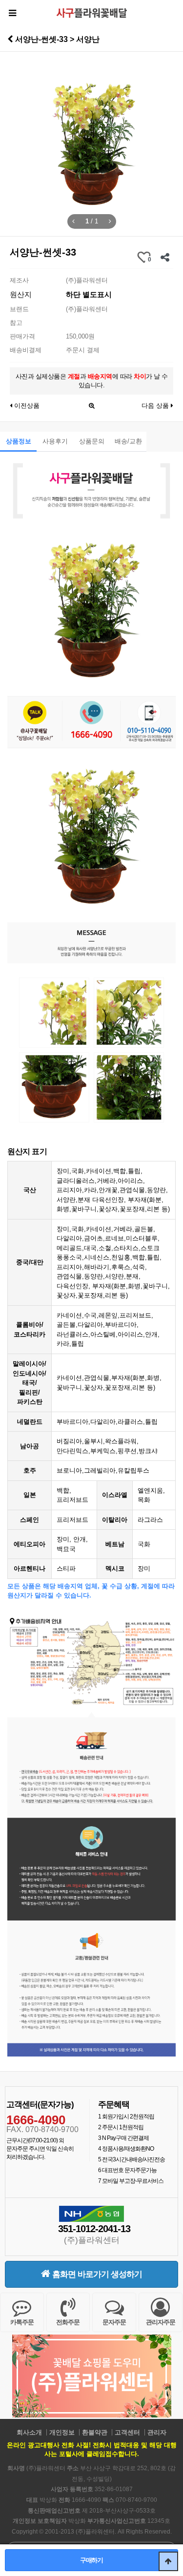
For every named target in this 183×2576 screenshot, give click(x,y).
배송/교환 (128, 441)
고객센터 (127, 2432)
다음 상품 (156, 406)
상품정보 (19, 441)
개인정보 (62, 2432)
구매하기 (91, 2560)
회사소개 (29, 2432)
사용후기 (55, 441)
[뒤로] (10, 39)
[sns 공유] (165, 257)
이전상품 (26, 406)
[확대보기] (92, 403)
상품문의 (92, 441)
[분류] (12, 13)
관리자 (157, 2432)
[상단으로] (168, 2561)
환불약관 (95, 2432)
